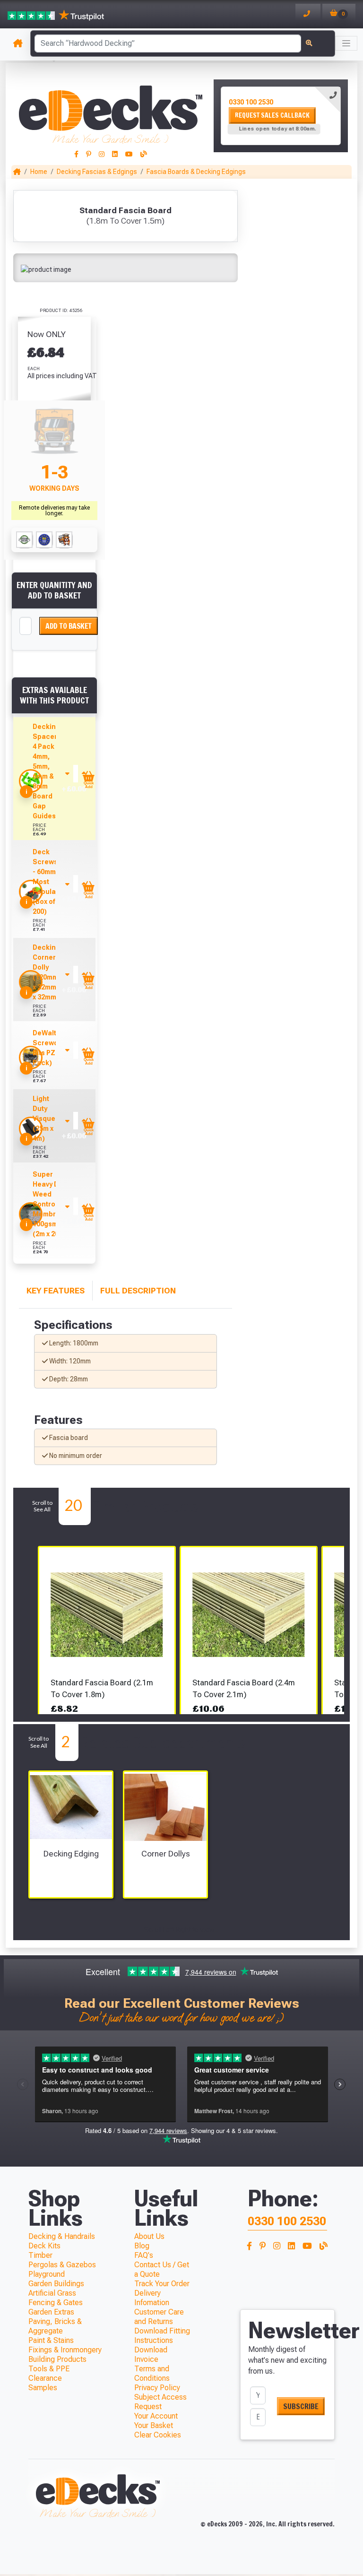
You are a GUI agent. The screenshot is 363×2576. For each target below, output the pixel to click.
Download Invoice (151, 2355)
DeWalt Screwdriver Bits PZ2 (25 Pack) (53, 1048)
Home (39, 172)
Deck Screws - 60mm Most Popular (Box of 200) (46, 882)
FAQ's (144, 2255)
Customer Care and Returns (159, 2317)
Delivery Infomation (152, 2298)
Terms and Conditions (152, 2373)
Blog (142, 2246)
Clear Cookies (158, 2435)
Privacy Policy (157, 2388)
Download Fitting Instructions (162, 2336)
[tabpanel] (281, 116)
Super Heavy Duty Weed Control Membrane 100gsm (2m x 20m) (51, 1204)
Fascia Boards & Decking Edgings (196, 172)
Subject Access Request (160, 2402)
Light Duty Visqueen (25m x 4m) (48, 1119)
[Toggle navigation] (346, 43)
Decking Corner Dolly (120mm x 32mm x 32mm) (46, 972)
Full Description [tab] (138, 1291)
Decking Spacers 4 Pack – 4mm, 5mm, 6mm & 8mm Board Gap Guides (47, 771)
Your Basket (154, 2425)
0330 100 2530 (251, 102)
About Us (149, 2236)
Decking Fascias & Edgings (97, 172)
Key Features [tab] (56, 1291)
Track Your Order (162, 2284)
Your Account (156, 2416)
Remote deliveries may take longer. (54, 511)
